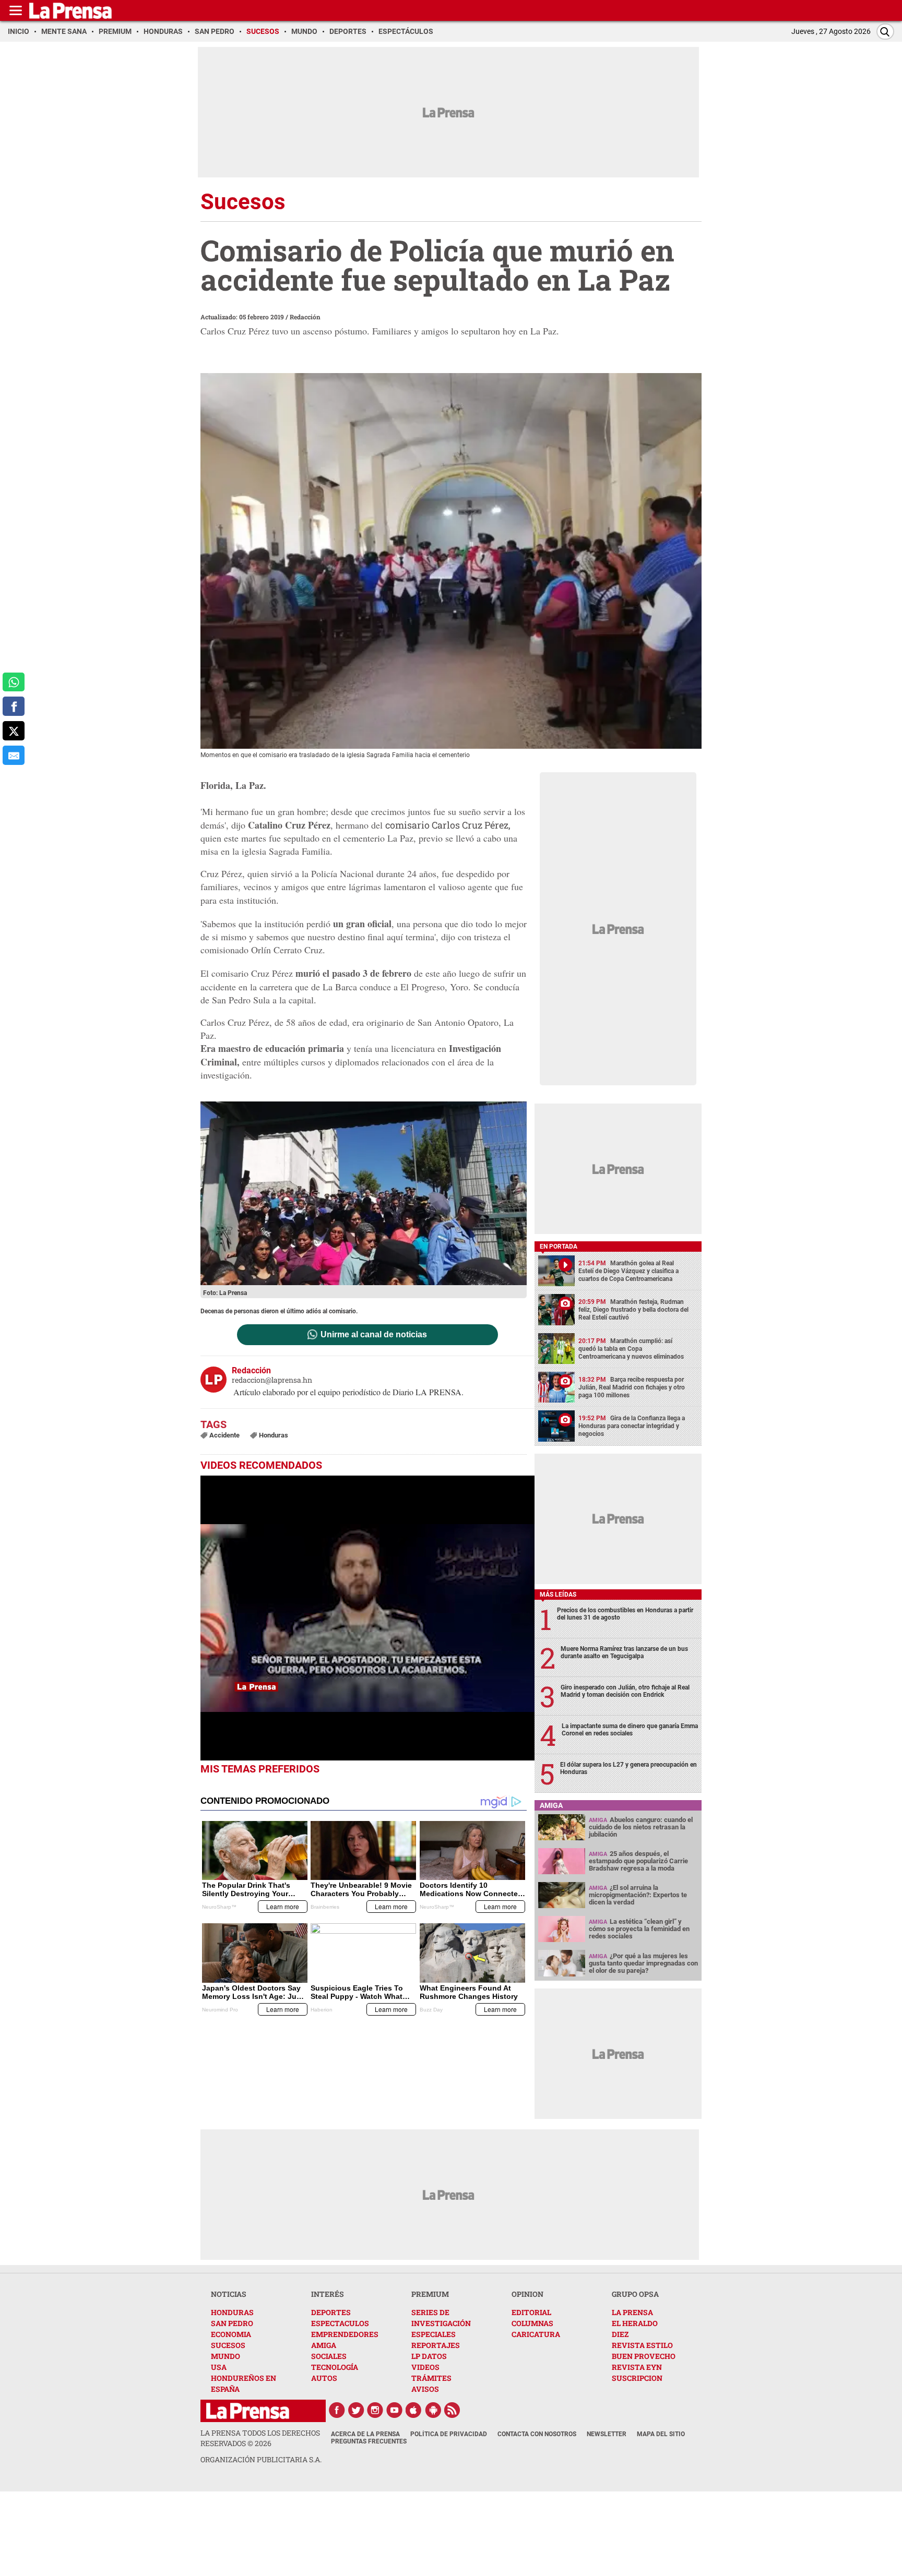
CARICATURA (536, 2334)
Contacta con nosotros (537, 2434)
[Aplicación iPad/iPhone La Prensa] (414, 2410)
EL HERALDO (635, 2323)
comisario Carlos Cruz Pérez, (448, 825)
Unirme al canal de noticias (374, 1335)
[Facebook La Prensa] (337, 2410)
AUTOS (324, 2378)
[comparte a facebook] (14, 706)
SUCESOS (228, 2345)
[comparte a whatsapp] (14, 682)
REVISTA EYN (637, 2367)
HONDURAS (232, 2312)
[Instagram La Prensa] (375, 2410)
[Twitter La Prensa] (356, 2410)
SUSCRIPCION (637, 2378)
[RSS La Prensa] (453, 2410)
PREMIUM (430, 2294)
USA (219, 2367)
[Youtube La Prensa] (395, 2410)
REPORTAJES (436, 2345)
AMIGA (324, 2345)
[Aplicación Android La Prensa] (433, 2410)
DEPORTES (331, 2312)
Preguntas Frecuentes (369, 2441)
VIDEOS (425, 2367)
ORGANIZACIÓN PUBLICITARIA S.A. (261, 2459)
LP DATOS (429, 2356)
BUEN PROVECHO (644, 2356)
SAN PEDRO (232, 2323)
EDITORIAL (531, 2312)
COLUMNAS (532, 2323)
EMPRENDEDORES (345, 2334)
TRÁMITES (431, 2378)
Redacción (305, 317)
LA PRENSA (632, 2312)
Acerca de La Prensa (365, 2434)
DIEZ (620, 2334)
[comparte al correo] (14, 755)
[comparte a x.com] (14, 731)
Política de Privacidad (449, 2434)
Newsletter (607, 2434)
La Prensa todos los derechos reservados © (260, 2438)
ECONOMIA (231, 2334)
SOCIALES (329, 2356)
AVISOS (425, 2389)
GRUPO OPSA (635, 2294)
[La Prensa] (248, 2411)
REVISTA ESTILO (642, 2345)
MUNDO (225, 2356)
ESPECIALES (434, 2334)
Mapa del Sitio (661, 2434)
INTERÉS (328, 2294)
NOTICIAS (229, 2294)
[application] (367, 1618)
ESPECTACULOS (340, 2323)
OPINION (527, 2294)
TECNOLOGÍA (335, 2367)
